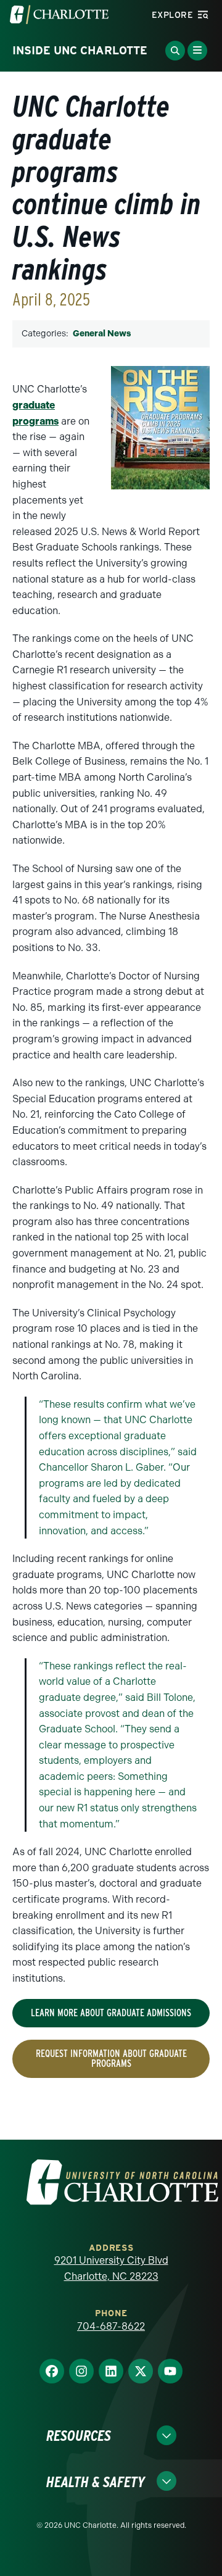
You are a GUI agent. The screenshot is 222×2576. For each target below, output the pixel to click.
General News (102, 334)
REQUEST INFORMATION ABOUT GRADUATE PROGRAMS (111, 2059)
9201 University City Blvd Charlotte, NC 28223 (111, 2268)
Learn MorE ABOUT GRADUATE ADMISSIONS (111, 2013)
